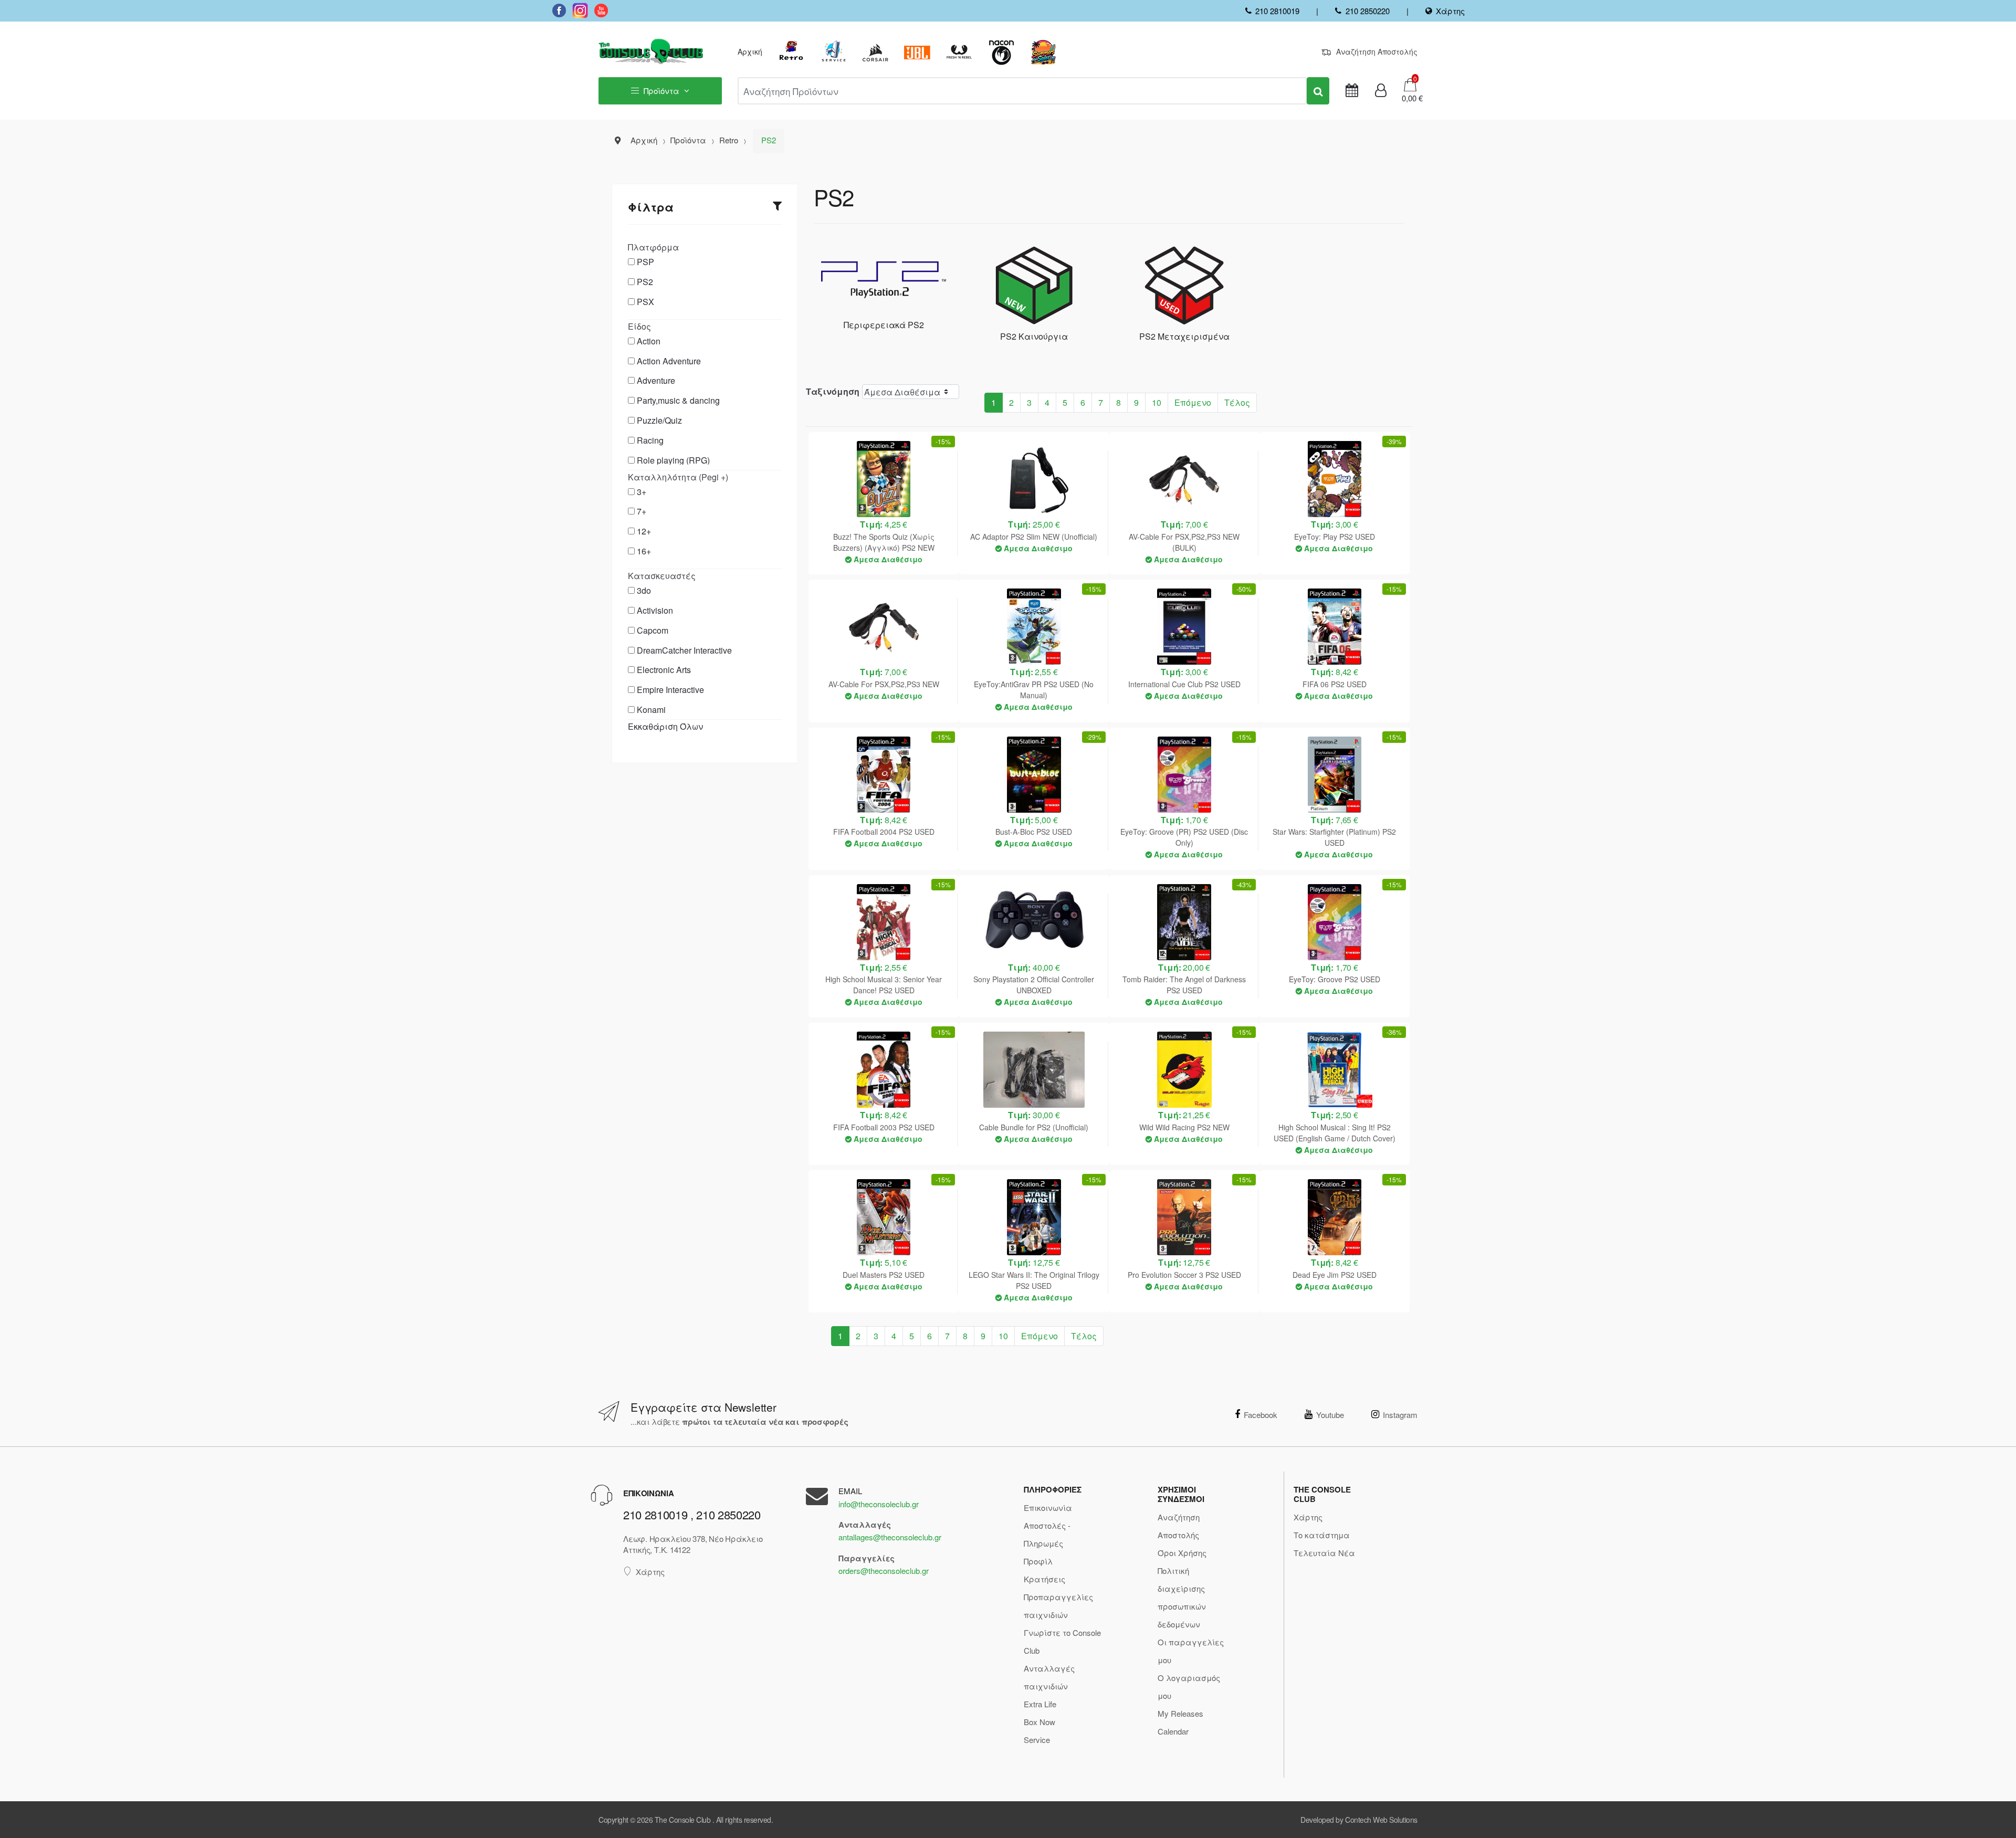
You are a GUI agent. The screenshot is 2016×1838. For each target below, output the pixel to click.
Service (1037, 1740)
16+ (644, 551)
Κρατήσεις (1044, 1579)
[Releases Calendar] (1352, 91)
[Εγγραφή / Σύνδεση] (1381, 91)
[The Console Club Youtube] (601, 10)
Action (649, 341)
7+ (642, 511)
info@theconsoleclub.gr (879, 1504)
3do (644, 590)
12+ (644, 531)
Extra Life (1040, 1704)
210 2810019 (1277, 11)
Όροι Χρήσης (1182, 1553)
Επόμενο (1193, 402)
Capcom (653, 630)
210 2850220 (1367, 11)
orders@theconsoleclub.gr (884, 1571)
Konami (651, 710)
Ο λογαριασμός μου (1189, 1687)
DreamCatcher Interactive (684, 650)
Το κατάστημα (1322, 1535)
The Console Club (682, 1820)
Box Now (1039, 1722)
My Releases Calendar (1180, 1722)
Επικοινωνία (1048, 1508)
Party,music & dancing (678, 400)
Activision (655, 610)
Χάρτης (1450, 11)
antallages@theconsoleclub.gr (890, 1537)
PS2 (645, 282)
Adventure (656, 380)
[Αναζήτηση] (1318, 91)
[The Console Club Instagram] (580, 10)
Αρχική (750, 51)
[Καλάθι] (1410, 84)
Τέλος (1237, 402)
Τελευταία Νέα (1324, 1553)
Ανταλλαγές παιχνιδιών (1049, 1677)
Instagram (1400, 1415)
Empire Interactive (670, 690)
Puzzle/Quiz (659, 420)
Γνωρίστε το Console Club (1062, 1641)
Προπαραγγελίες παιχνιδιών (1058, 1606)
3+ (642, 492)
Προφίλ (1038, 1561)
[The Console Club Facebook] (559, 10)
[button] (1409, 98)
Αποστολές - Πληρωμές (1047, 1534)
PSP (645, 262)
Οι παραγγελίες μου (1191, 1651)
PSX (645, 302)
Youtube (1330, 1415)
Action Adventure (669, 361)
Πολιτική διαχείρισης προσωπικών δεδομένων (1182, 1597)
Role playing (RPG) (673, 460)
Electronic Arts (664, 670)
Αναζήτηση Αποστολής (1377, 51)
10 (1157, 402)
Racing (650, 440)
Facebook (1261, 1415)
